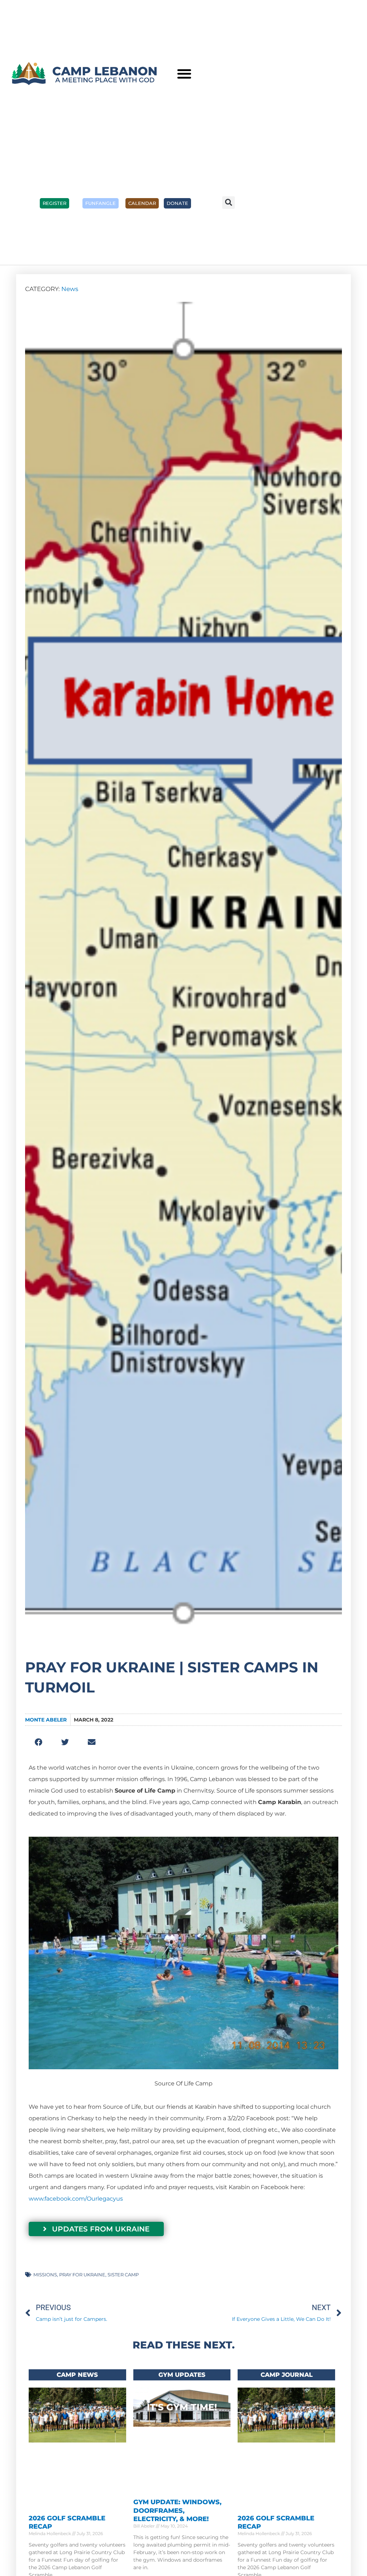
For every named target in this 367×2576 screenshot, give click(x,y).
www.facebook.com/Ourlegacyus (76, 2199)
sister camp (123, 2275)
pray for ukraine (82, 2275)
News (70, 289)
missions (45, 2275)
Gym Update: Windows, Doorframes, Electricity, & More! (177, 2511)
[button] (184, 74)
